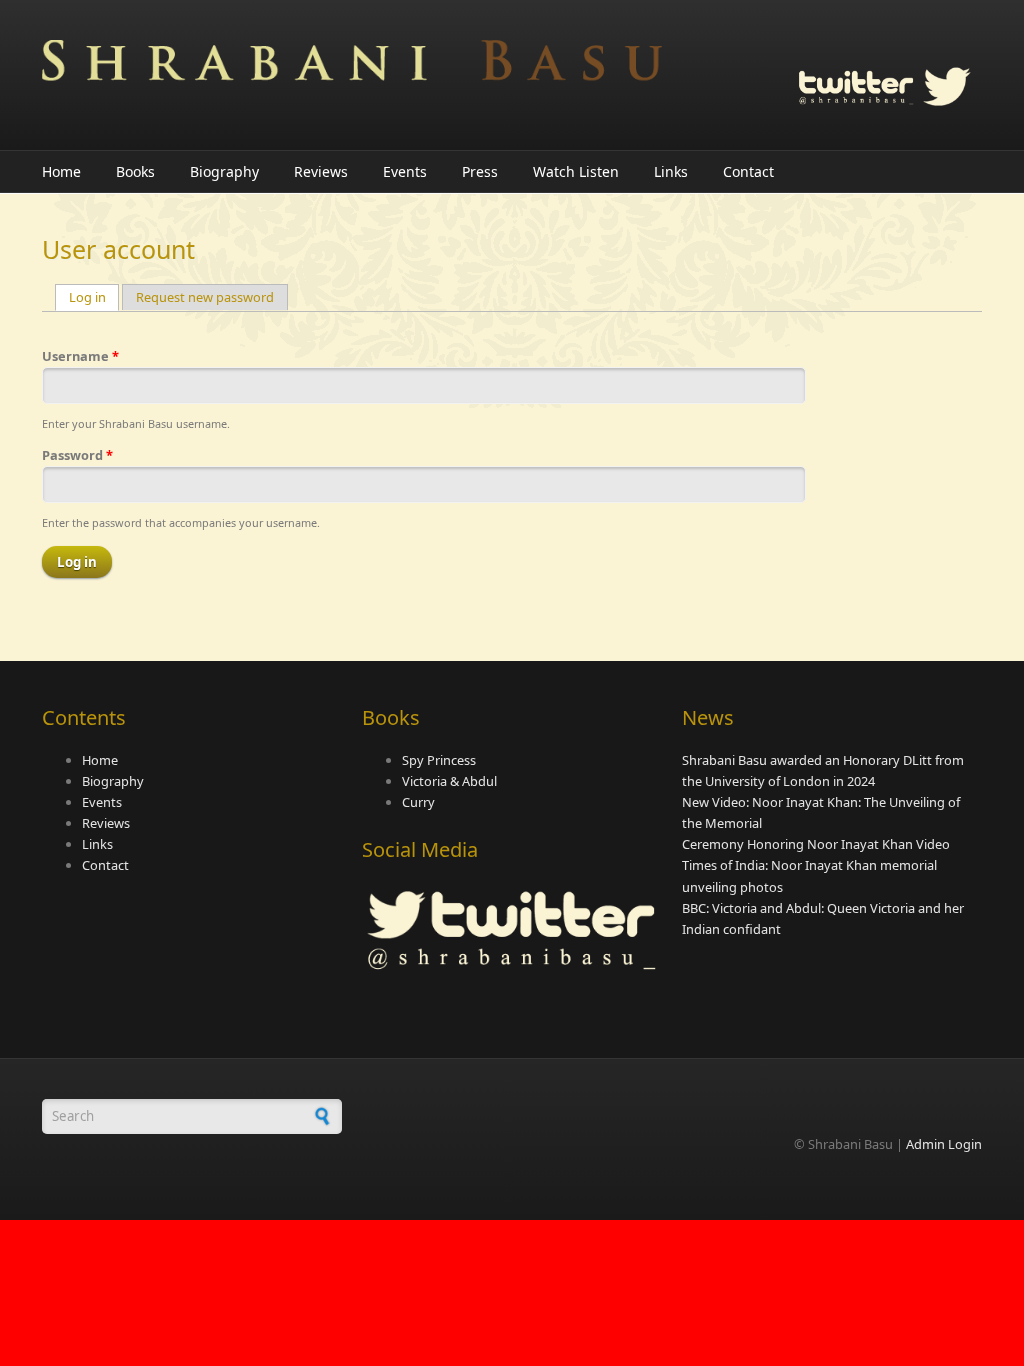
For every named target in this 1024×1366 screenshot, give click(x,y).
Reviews (321, 171)
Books (135, 171)
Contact (748, 171)
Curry (418, 802)
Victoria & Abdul (449, 781)
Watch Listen (576, 171)
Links (671, 171)
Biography (224, 171)
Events (405, 171)
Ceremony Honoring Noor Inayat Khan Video (816, 844)
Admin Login (944, 1144)
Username (80, 356)
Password (77, 455)
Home (61, 171)
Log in (94, 297)
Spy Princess (439, 760)
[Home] (352, 65)
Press (480, 171)
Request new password (205, 297)
